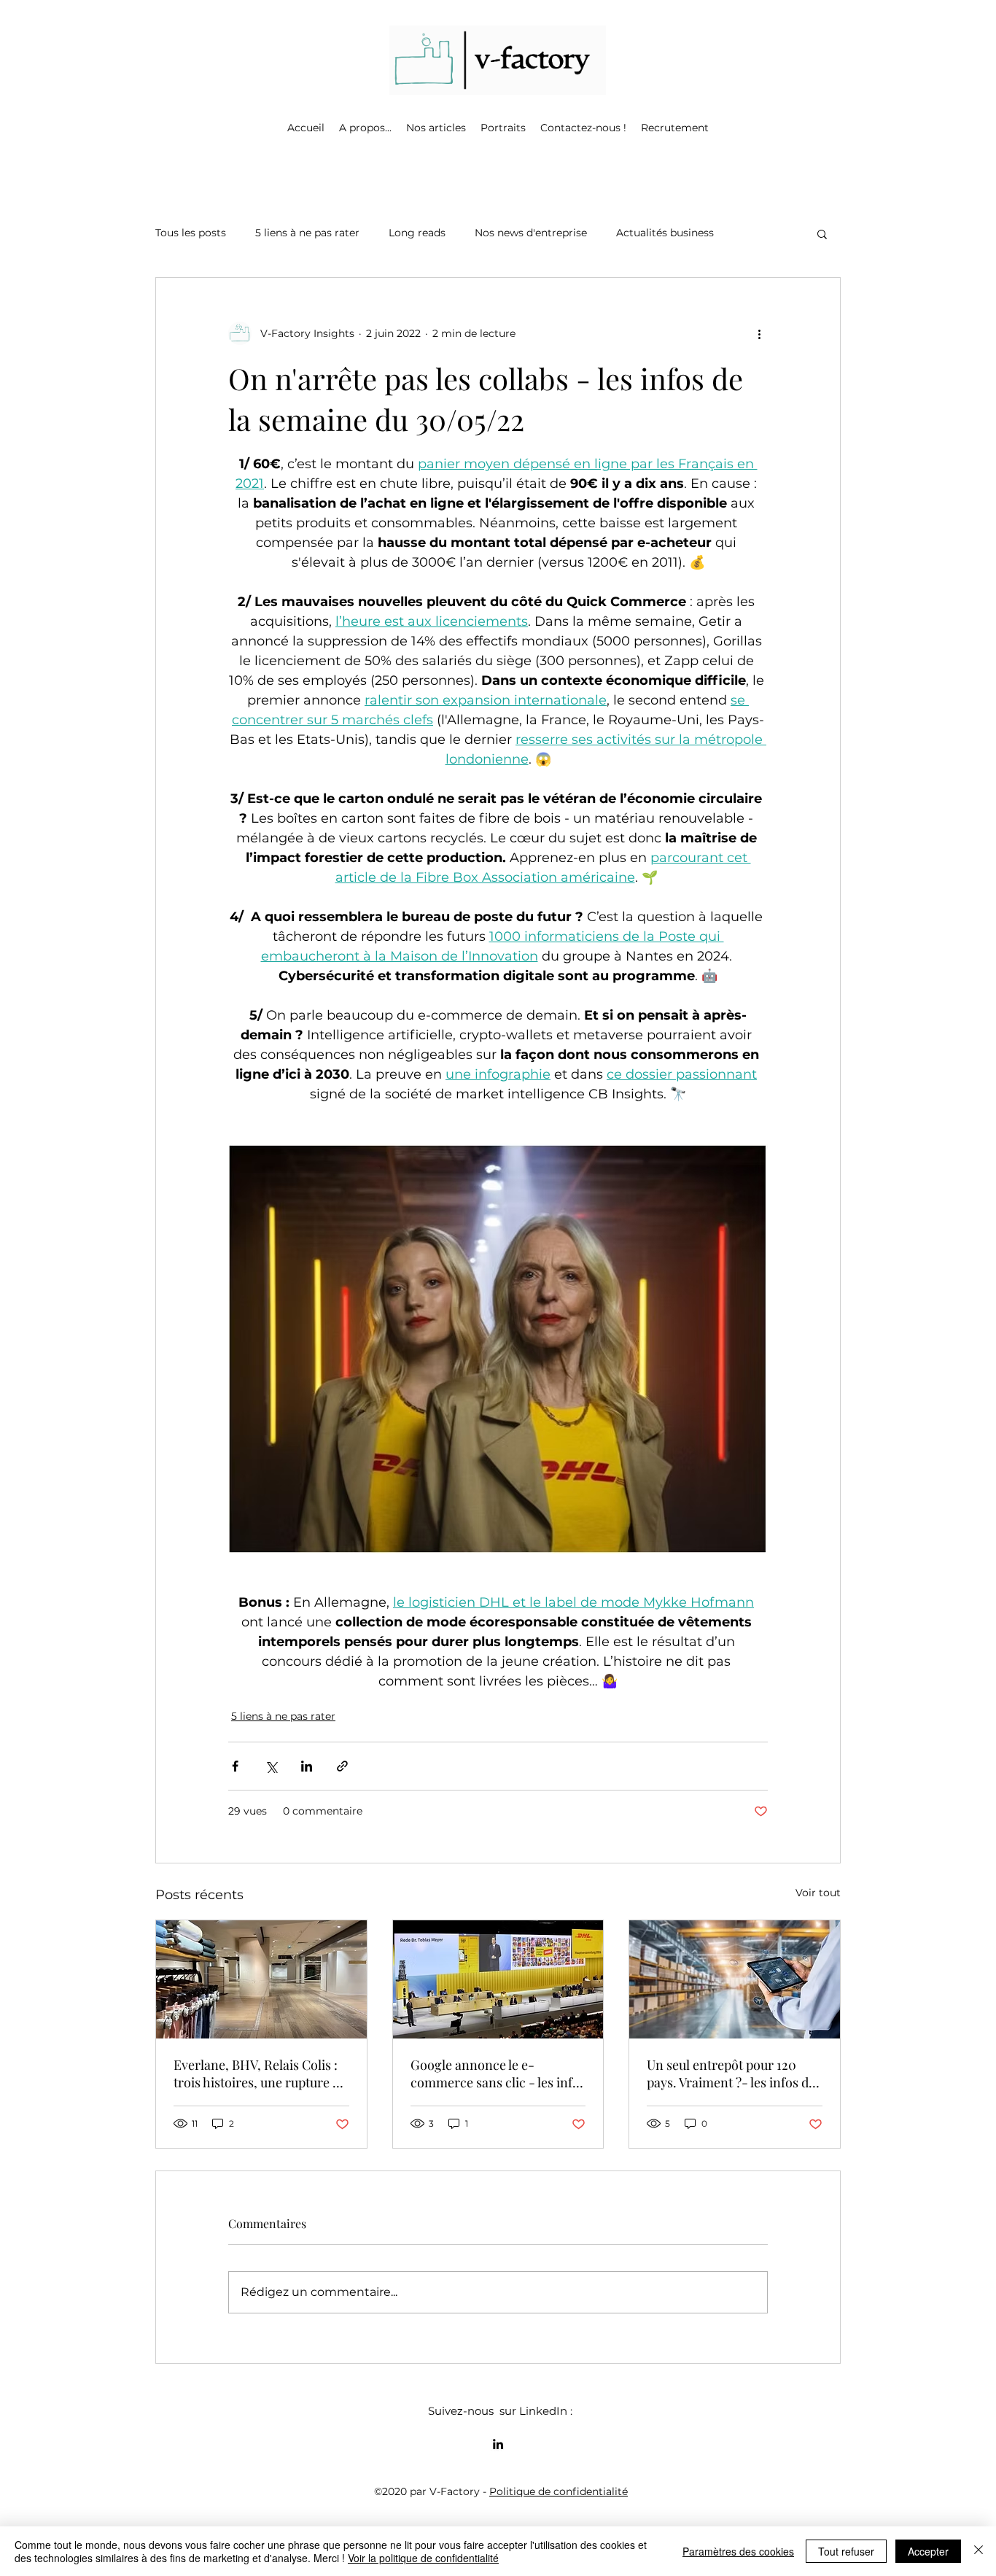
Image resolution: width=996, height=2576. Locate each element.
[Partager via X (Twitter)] (271, 1766)
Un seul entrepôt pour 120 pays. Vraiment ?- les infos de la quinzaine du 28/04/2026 (731, 2073)
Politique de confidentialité (559, 2491)
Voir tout (818, 1893)
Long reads (417, 233)
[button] (365, 128)
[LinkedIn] (498, 2444)
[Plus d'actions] (759, 333)
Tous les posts (191, 233)
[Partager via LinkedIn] (307, 1766)
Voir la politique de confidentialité (423, 2558)
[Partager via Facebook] (235, 1766)
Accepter (928, 2551)
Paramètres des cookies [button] (738, 2551)
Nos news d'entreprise (531, 233)
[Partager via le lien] (342, 1766)
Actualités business (665, 233)
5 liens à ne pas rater (307, 233)
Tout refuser (846, 2551)
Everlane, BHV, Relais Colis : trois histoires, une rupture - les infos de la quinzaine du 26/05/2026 (256, 2073)
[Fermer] (979, 2551)
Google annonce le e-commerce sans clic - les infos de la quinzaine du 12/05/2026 (498, 2073)
